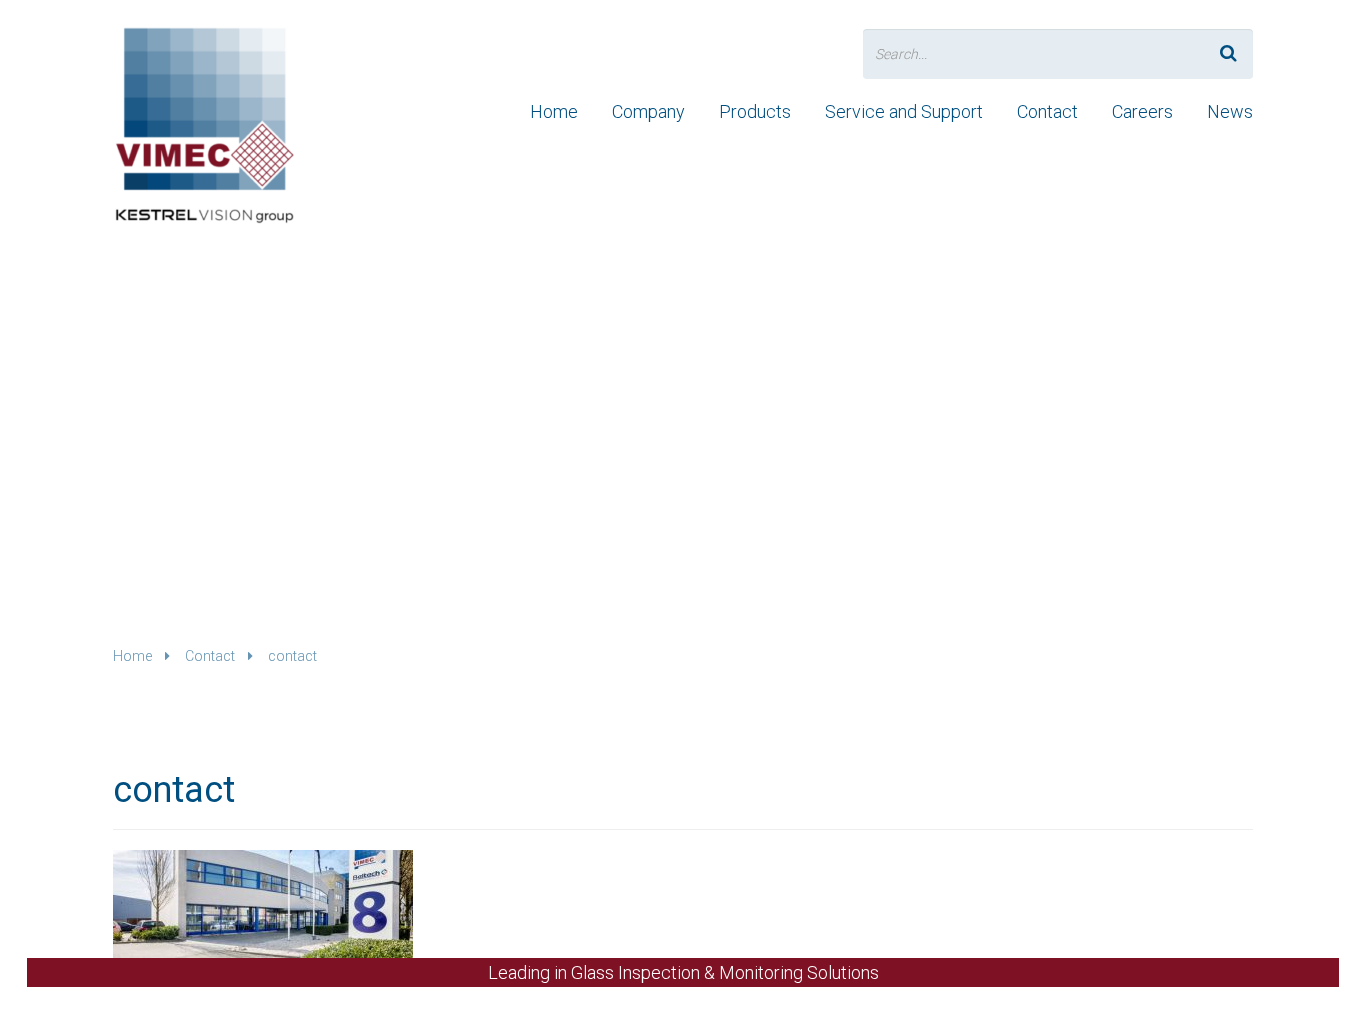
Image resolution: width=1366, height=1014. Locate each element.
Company (648, 111)
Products (755, 111)
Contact (1047, 111)
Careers (1142, 111)
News (1230, 111)
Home (554, 111)
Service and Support (904, 111)
